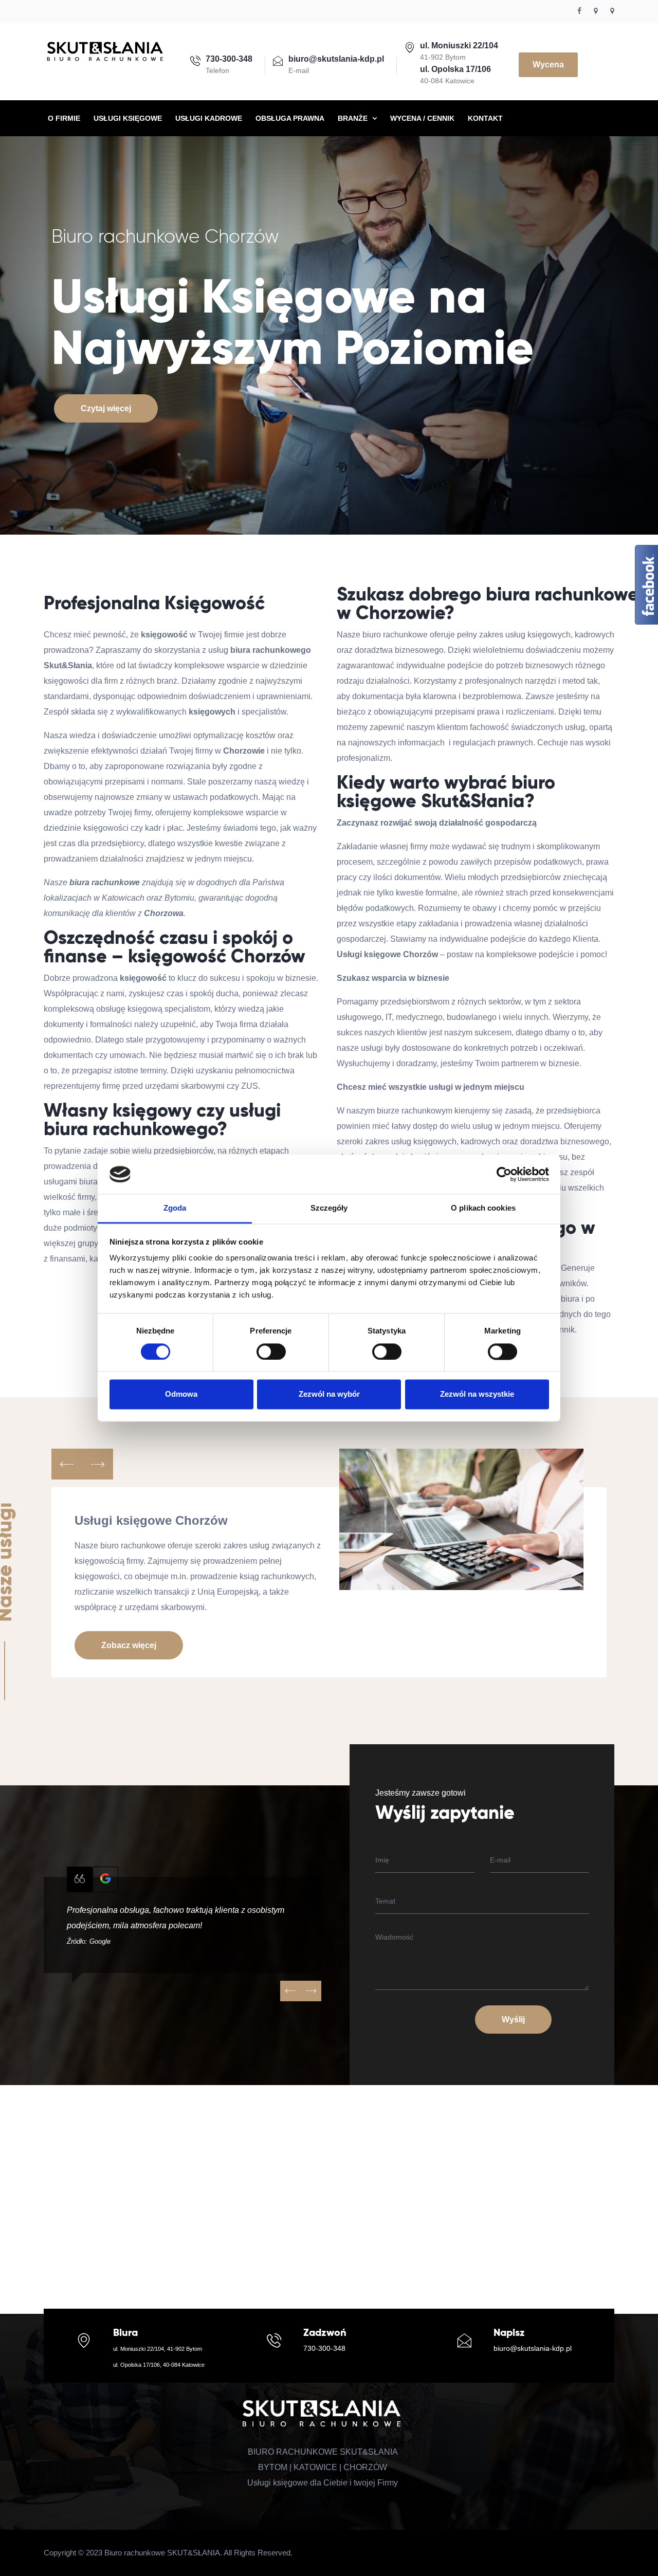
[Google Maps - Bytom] (596, 11)
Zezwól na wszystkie (477, 1394)
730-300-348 (324, 2348)
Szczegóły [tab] (329, 1208)
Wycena (548, 65)
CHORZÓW (365, 2467)
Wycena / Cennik (422, 118)
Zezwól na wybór (329, 1394)
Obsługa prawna (290, 118)
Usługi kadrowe (209, 118)
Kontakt (485, 118)
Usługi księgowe (128, 118)
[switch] (271, 1351)
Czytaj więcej (106, 408)
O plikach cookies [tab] (483, 1208)
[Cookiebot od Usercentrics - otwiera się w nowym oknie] (504, 1174)
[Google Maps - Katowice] (612, 11)
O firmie (64, 118)
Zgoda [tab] (175, 1208)
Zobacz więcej (129, 1645)
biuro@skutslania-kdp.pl (533, 2348)
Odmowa (181, 1394)
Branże (354, 118)
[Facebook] (579, 11)
